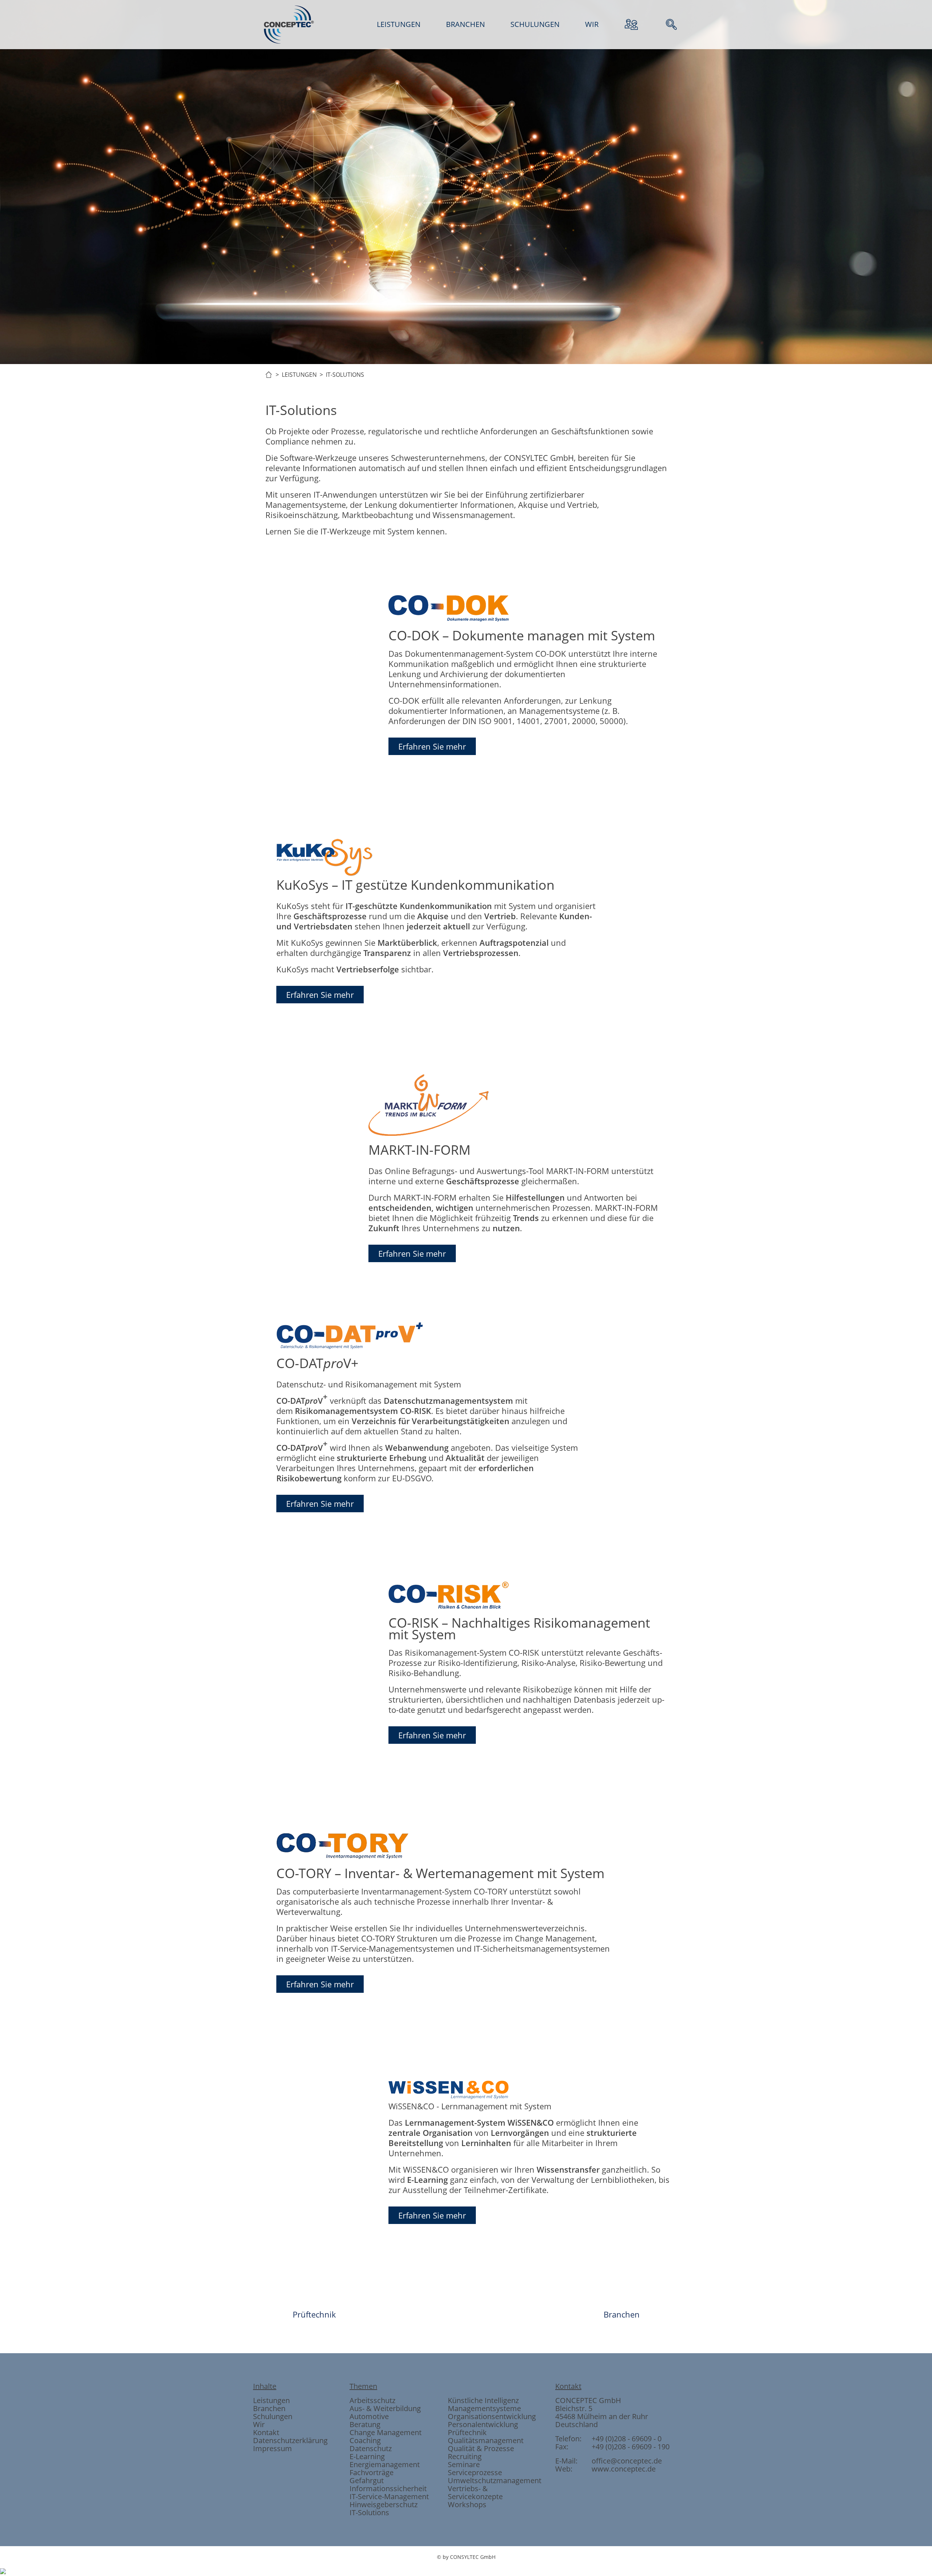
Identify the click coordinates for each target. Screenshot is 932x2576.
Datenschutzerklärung (290, 2440)
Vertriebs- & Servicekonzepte (475, 2492)
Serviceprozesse (475, 2472)
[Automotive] (466, 495)
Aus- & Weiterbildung (385, 2408)
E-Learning (367, 2456)
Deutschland (576, 2424)
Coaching (365, 2440)
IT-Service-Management (389, 2496)
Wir (259, 2424)
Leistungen (271, 2400)
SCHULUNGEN (535, 24)
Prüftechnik (314, 2314)
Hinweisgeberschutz (384, 2504)
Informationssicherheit (388, 2488)
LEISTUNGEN (399, 24)
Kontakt (266, 2432)
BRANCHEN (465, 24)
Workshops (467, 2504)
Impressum (273, 2448)
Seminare (464, 2464)
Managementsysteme (484, 2408)
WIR (592, 24)
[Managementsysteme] (505, 495)
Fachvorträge (372, 2472)
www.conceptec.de (624, 2469)
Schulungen (273, 2416)
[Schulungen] (545, 495)
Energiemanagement (385, 2464)
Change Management (386, 2432)
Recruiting (465, 2456)
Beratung (365, 2424)
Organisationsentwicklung (492, 2416)
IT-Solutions (369, 2512)
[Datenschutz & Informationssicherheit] (387, 495)
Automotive (369, 2416)
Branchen (622, 2314)
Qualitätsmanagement (486, 2440)
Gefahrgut (367, 2480)
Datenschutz (371, 2448)
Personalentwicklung (483, 2424)
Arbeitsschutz (372, 2400)
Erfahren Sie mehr (432, 746)
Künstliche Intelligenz (483, 2400)
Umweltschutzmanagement (495, 2480)
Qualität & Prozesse (481, 2448)
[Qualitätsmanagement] (427, 495)
